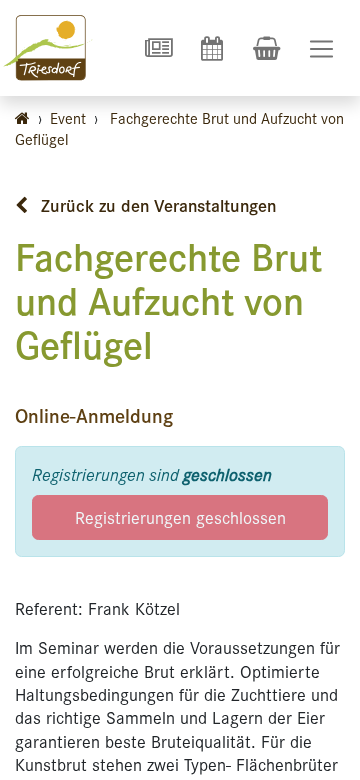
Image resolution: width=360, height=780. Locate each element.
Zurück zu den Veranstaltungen (156, 205)
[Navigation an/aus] (321, 48)
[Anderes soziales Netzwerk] (158, 48)
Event (68, 117)
